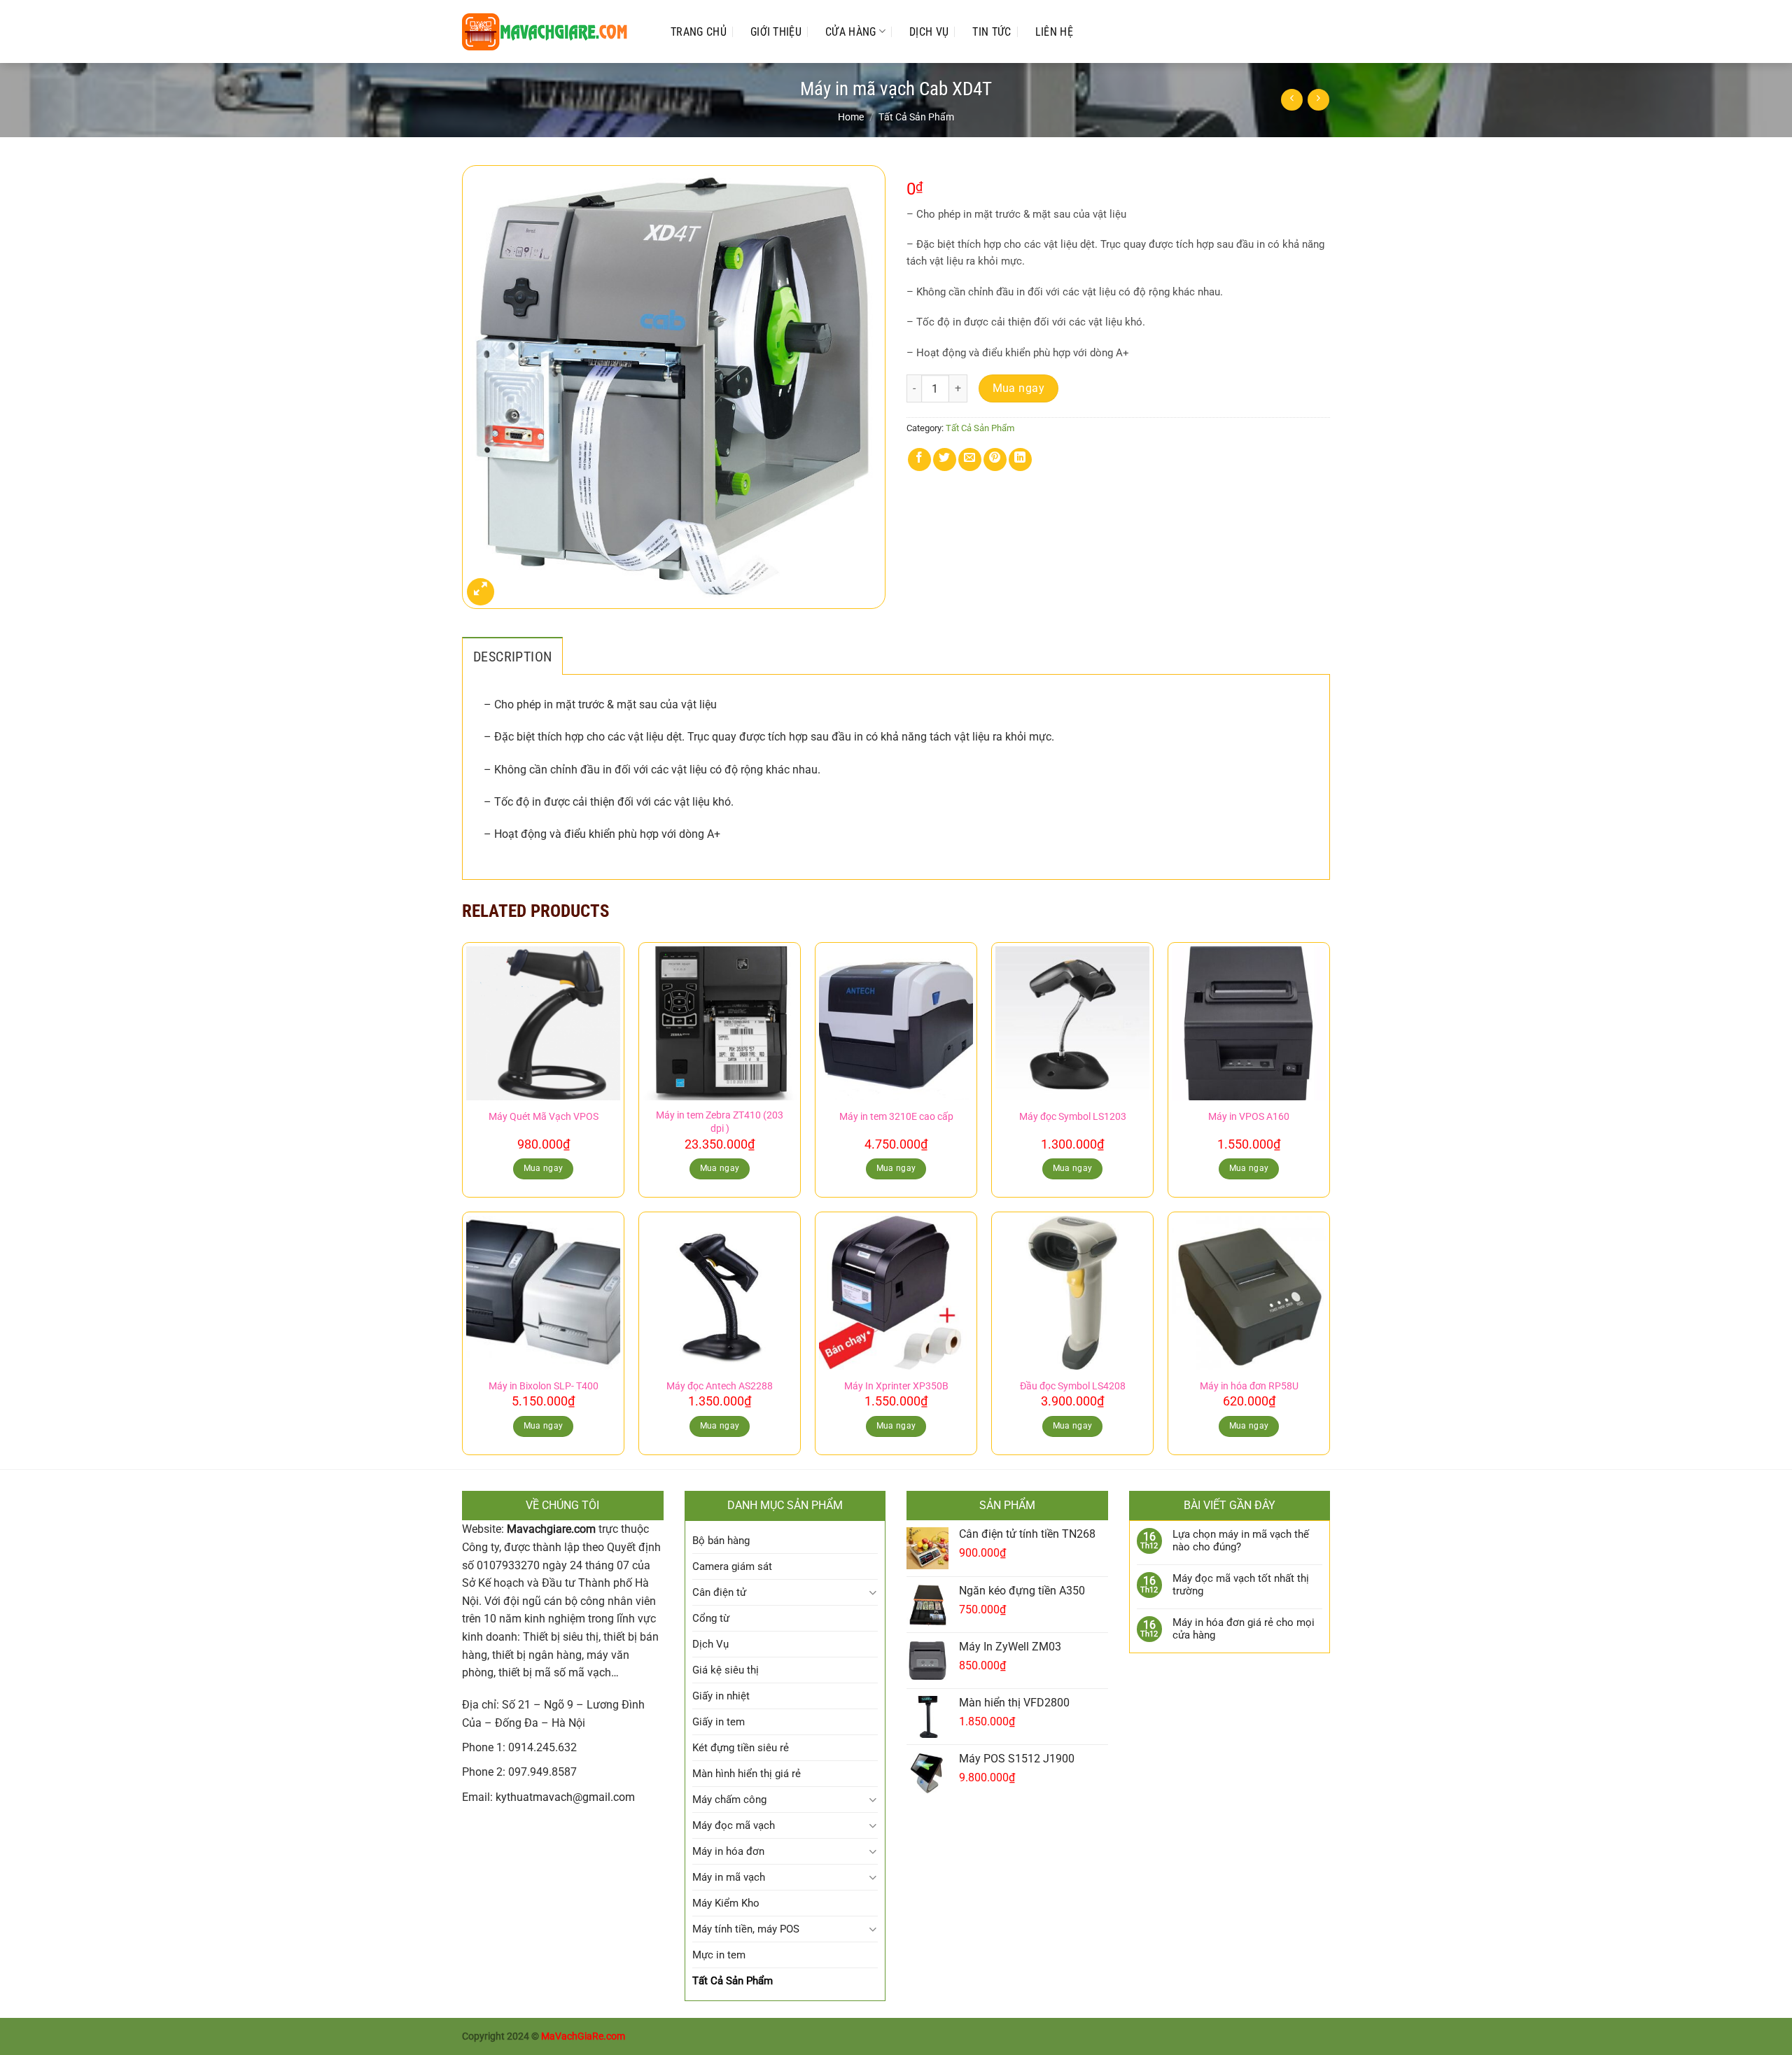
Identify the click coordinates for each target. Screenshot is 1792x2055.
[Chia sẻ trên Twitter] (945, 460)
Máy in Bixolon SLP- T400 (544, 1386)
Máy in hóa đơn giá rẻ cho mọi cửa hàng (1244, 1629)
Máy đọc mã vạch (734, 1825)
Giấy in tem (719, 1722)
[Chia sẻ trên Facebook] (919, 460)
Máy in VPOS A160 (1249, 1117)
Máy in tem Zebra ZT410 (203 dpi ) (720, 1122)
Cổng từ (711, 1618)
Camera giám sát (732, 1566)
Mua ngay (1019, 388)
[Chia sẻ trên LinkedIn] (1020, 460)
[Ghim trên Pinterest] (995, 460)
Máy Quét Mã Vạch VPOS (544, 1117)
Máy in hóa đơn (728, 1851)
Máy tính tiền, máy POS (746, 1929)
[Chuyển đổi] (873, 1593)
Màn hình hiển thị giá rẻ (747, 1774)
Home (851, 117)
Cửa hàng (851, 32)
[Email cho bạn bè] (970, 460)
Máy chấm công (729, 1800)
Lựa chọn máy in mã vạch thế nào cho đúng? (1241, 1541)
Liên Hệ (1054, 32)
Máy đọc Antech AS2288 (720, 1386)
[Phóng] (481, 592)
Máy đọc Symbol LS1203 (1073, 1117)
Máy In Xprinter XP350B (896, 1386)
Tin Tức (992, 32)
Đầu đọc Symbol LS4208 (1073, 1386)
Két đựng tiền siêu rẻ (741, 1748)
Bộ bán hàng (721, 1541)
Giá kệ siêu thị (726, 1670)
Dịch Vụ (929, 32)
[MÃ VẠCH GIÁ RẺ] (552, 32)
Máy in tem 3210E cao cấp (896, 1117)
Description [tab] (512, 657)
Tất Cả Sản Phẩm (916, 117)
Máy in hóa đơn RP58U (1249, 1386)
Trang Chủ (699, 32)
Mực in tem (719, 1955)
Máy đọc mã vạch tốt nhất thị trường (1241, 1585)
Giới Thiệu (776, 32)
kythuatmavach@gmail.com (565, 1797)
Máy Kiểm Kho (726, 1903)
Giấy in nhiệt (721, 1696)
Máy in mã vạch (729, 1877)
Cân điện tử (719, 1592)
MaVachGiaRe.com (583, 2036)
